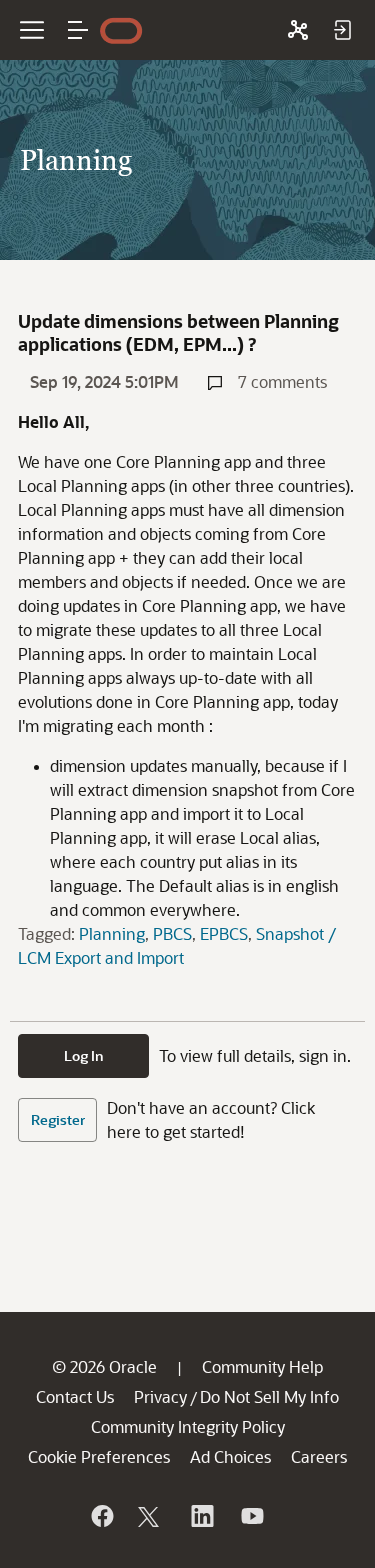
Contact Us (75, 1396)
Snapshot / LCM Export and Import (177, 945)
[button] (78, 30)
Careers (319, 1456)
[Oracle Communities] (298, 30)
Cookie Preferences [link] (99, 1456)
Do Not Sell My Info (269, 1396)
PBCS (172, 933)
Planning (112, 933)
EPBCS (224, 933)
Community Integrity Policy (188, 1426)
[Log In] (342, 30)
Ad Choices (230, 1456)
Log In (84, 1055)
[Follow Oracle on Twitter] (151, 1516)
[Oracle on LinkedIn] (201, 1516)
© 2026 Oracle (104, 1366)
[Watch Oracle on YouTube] (251, 1516)
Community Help (262, 1366)
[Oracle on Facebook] (101, 1516)
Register (58, 1119)
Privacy (160, 1396)
